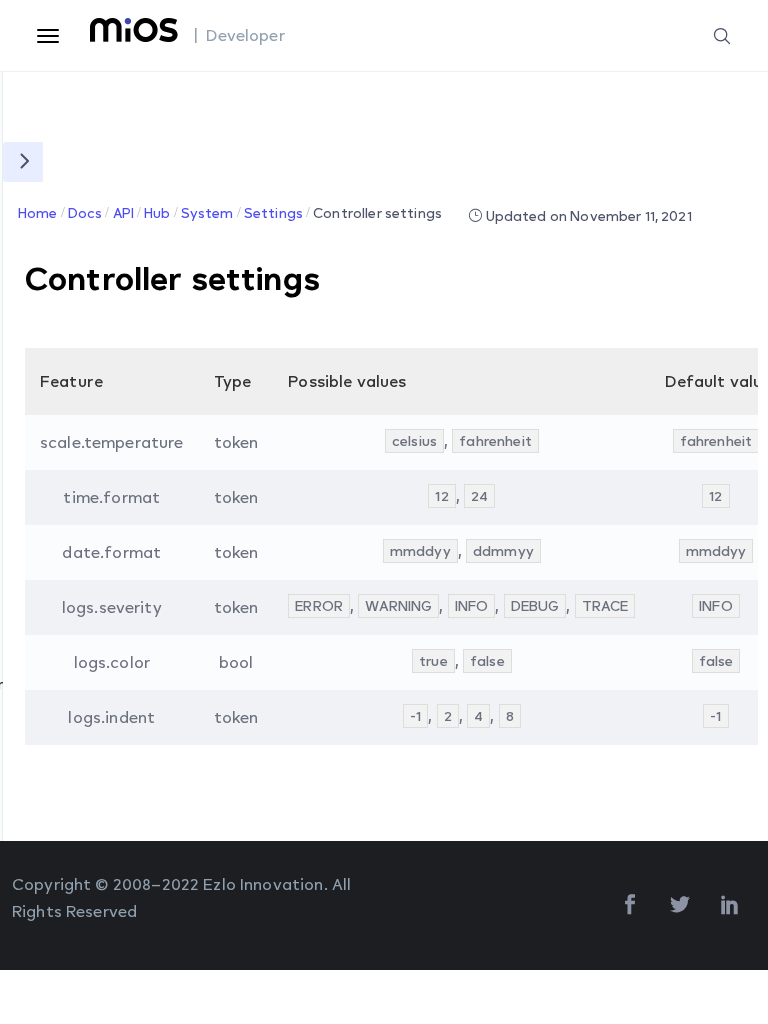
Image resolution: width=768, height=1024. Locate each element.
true (433, 660)
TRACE (605, 605)
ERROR (319, 605)
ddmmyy (503, 550)
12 (441, 495)
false (487, 660)
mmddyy (420, 550)
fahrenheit (495, 440)
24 (479, 495)
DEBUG (535, 605)
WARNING (398, 605)
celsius (414, 440)
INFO (472, 605)
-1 (415, 715)
